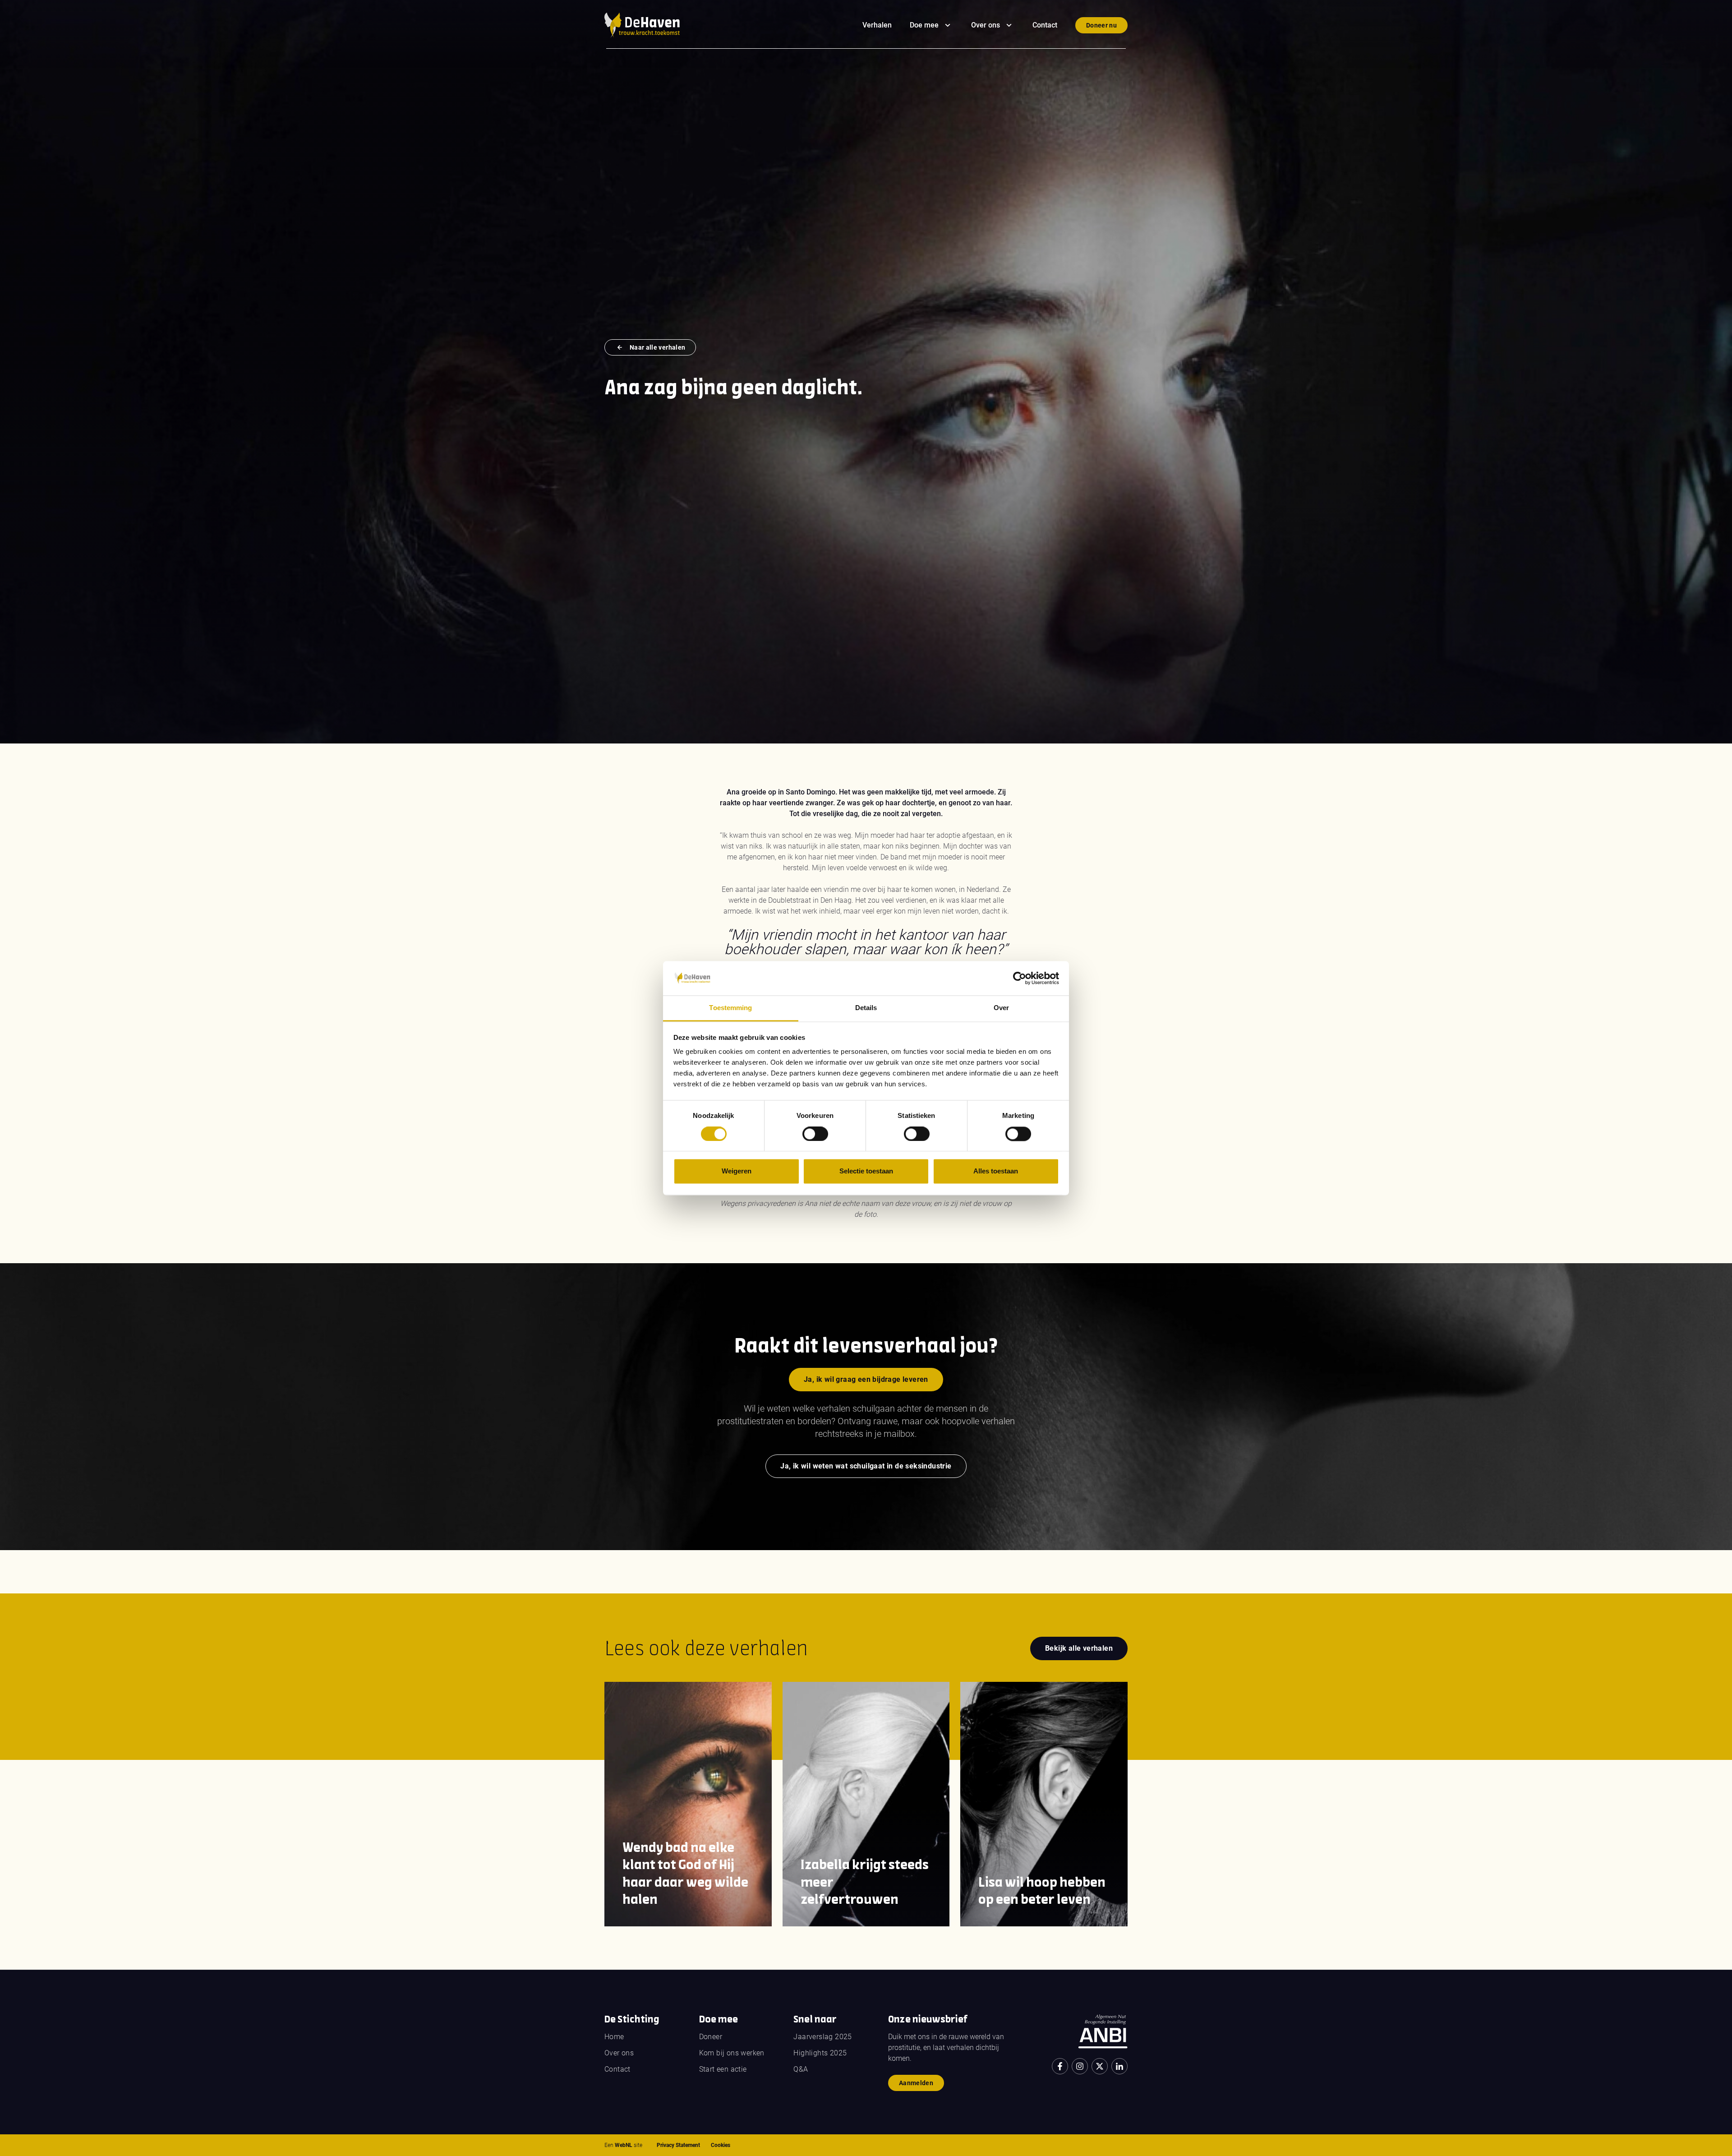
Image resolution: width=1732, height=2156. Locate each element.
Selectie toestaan (866, 1171)
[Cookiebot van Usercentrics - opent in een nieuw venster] (1020, 978)
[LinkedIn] (1119, 2066)
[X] (1100, 2066)
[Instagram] (1080, 2066)
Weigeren (737, 1171)
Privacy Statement (678, 2145)
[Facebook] (1060, 2066)
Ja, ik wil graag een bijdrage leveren (866, 1379)
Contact (1045, 25)
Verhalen (877, 25)
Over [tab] (1001, 1008)
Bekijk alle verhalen (1079, 1648)
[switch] (815, 1134)
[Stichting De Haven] (642, 25)
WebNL (624, 2145)
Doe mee (924, 25)
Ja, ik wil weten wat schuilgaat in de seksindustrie (866, 1466)
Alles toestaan (996, 1171)
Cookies (721, 2145)
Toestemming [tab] (730, 1008)
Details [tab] (866, 1008)
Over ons (986, 25)
